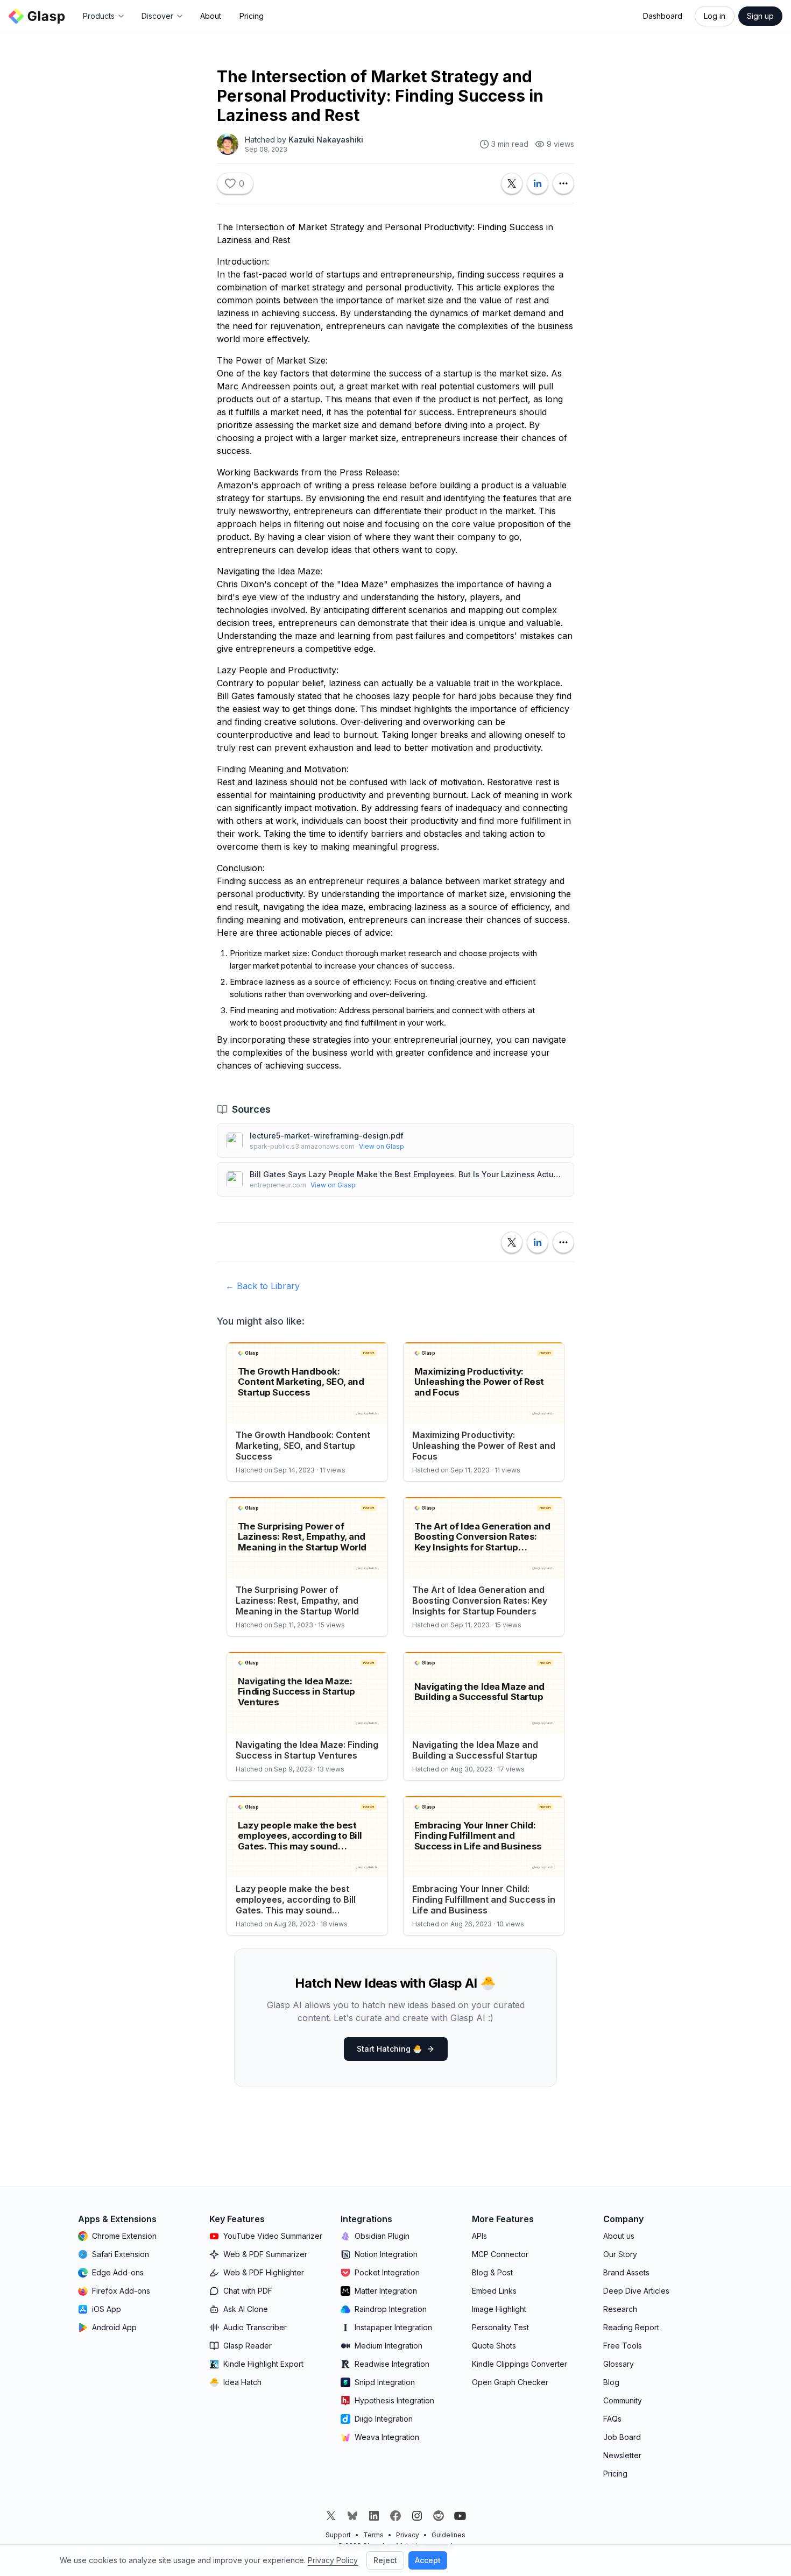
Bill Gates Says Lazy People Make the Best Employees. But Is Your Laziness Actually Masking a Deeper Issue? (407, 1174)
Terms (373, 2535)
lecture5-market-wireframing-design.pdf (327, 1136)
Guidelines (449, 2535)
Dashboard (663, 16)
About (211, 16)
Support (338, 2535)
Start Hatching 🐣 (389, 2049)
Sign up (760, 16)
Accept (428, 2560)
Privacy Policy (333, 2560)
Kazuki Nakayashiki (326, 140)
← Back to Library (263, 1286)
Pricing (252, 16)
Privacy (408, 2535)
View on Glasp (382, 1146)
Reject (385, 2560)
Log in (715, 16)
